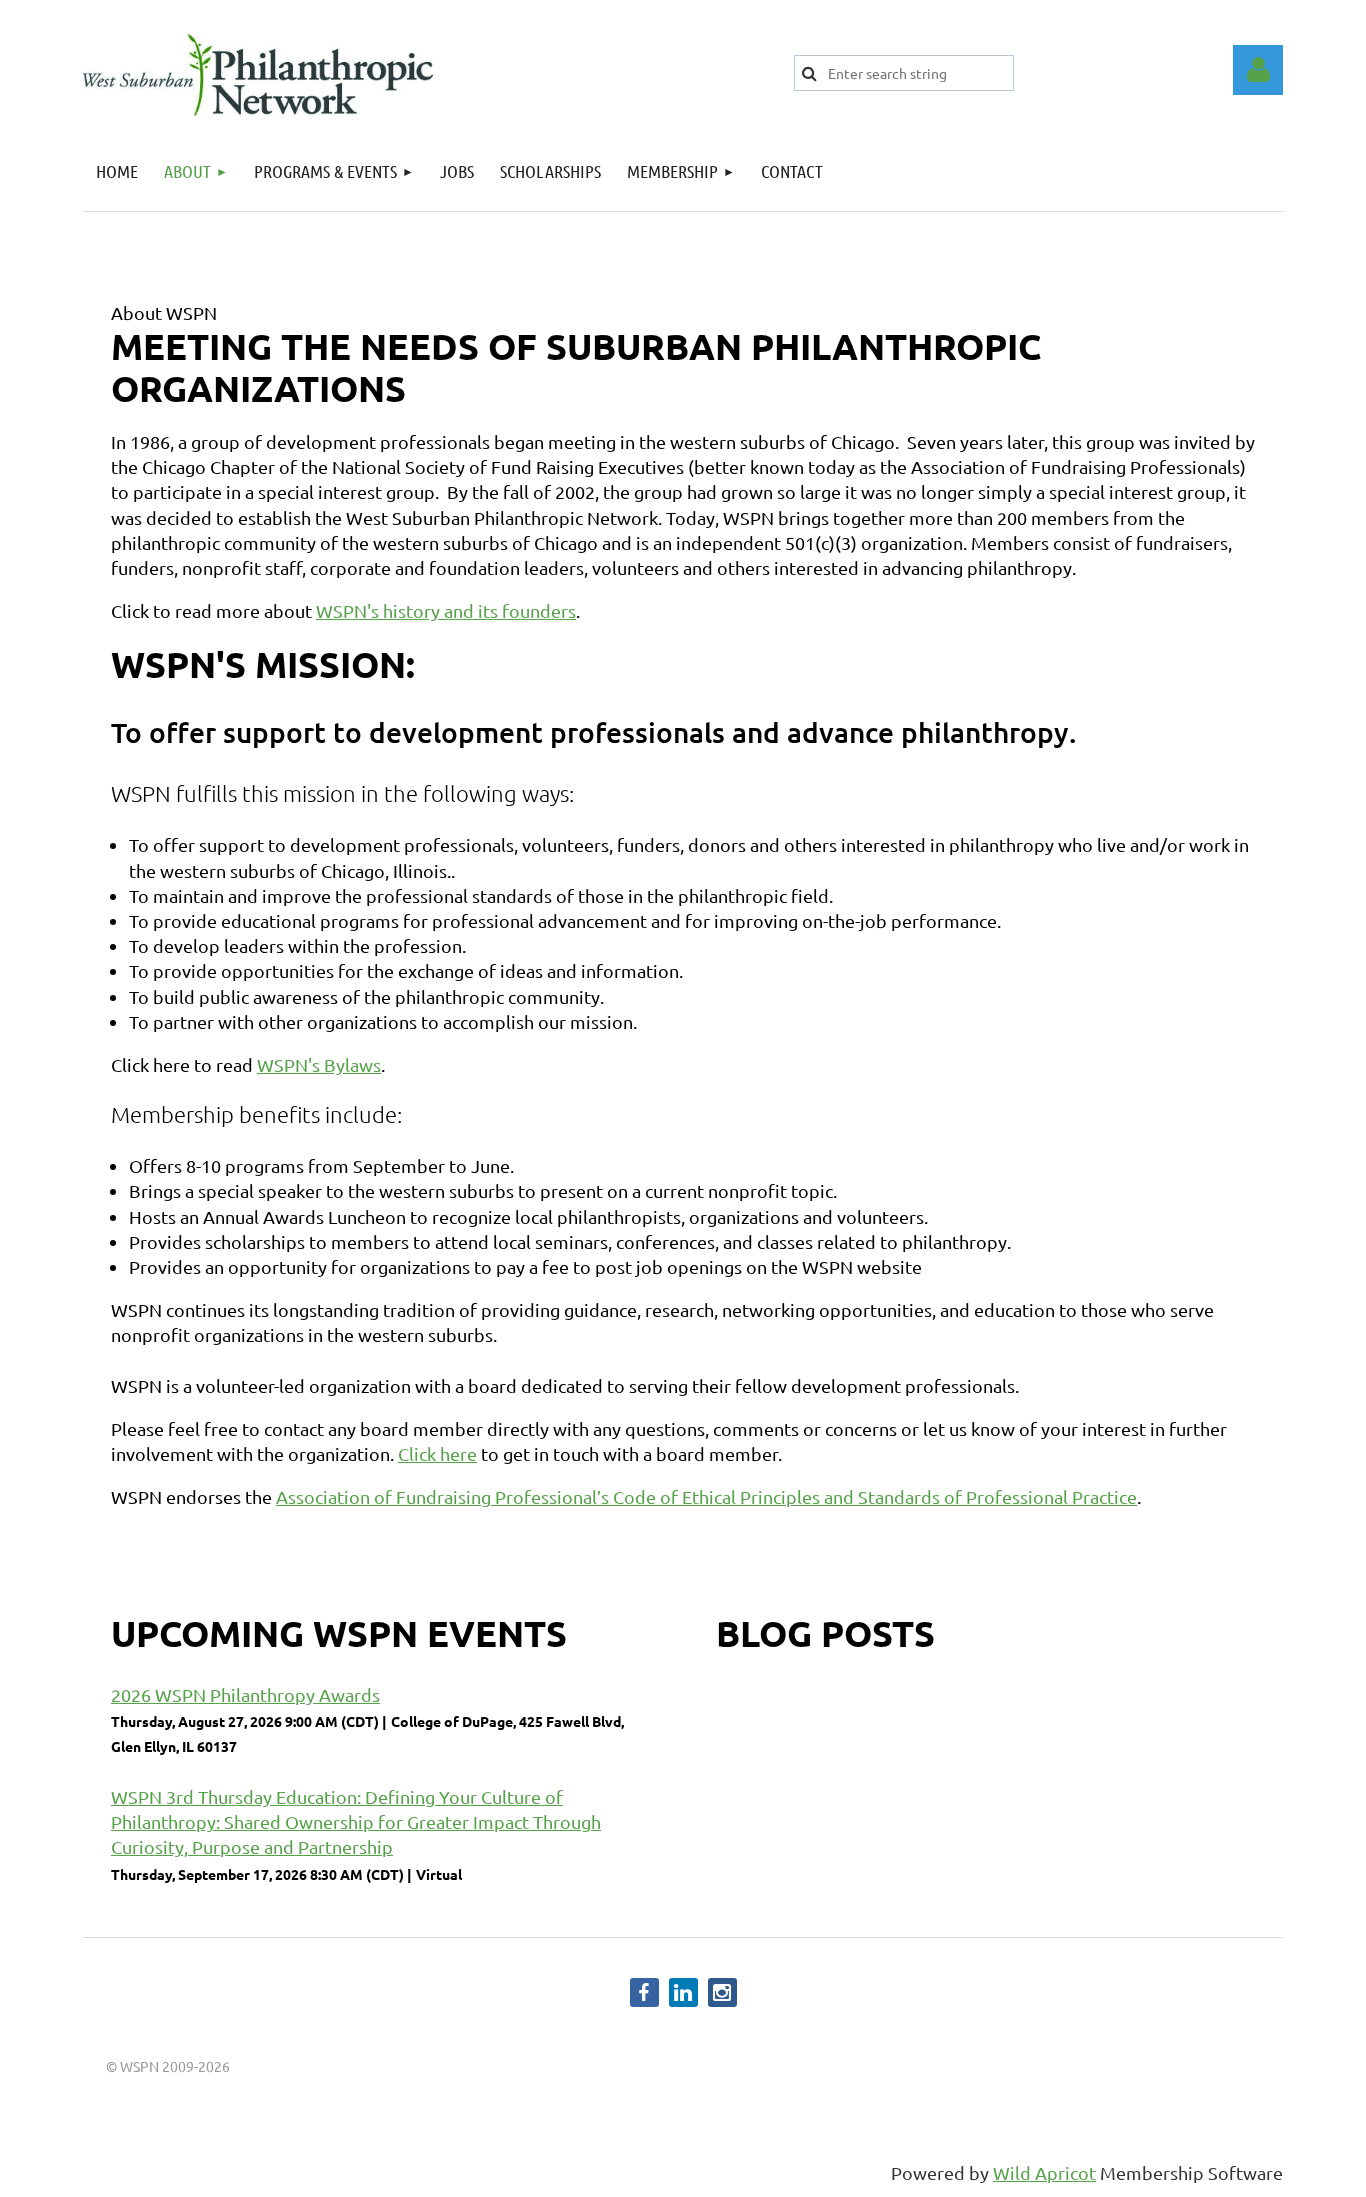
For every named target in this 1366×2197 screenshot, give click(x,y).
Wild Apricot (1044, 2172)
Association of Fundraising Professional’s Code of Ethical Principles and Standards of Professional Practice (706, 1496)
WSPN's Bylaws (319, 1064)
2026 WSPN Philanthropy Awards (245, 1694)
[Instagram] (722, 1992)
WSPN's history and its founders (446, 610)
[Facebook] (644, 1992)
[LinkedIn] (683, 1992)
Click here (437, 1453)
